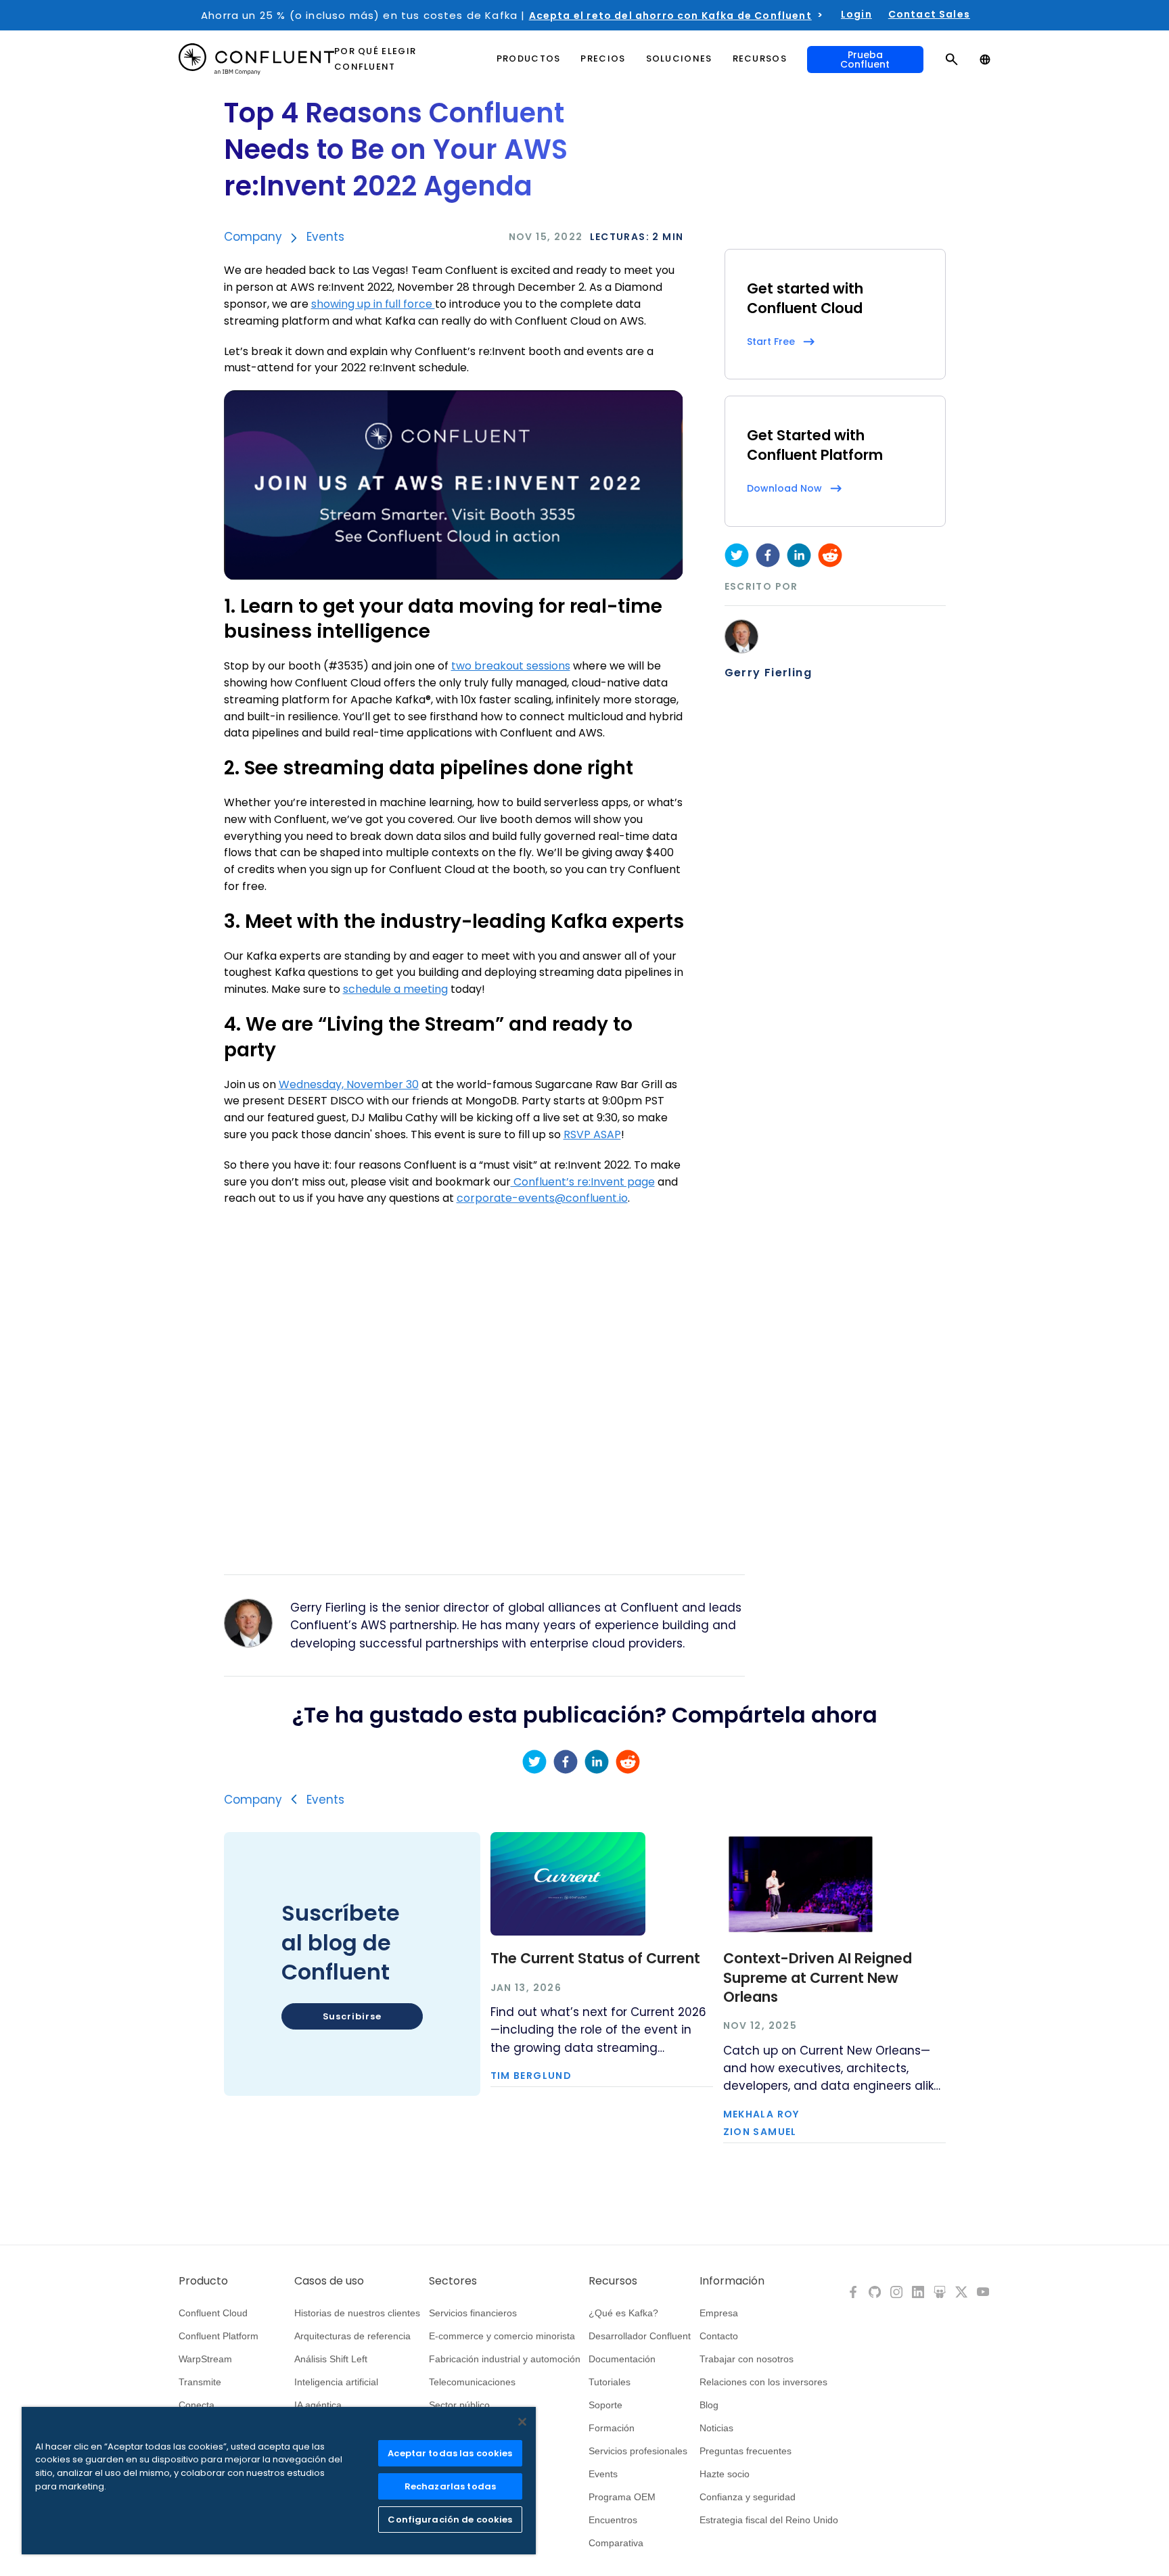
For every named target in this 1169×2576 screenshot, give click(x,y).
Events (325, 237)
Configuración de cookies (450, 2520)
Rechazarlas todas (450, 2486)
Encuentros (613, 2520)
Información (732, 2281)
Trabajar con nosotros (747, 2359)
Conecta (197, 2405)
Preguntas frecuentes (746, 2451)
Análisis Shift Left (331, 2359)
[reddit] (830, 555)
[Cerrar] (522, 2422)
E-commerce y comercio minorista (502, 2336)
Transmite (200, 2382)
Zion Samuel (760, 2132)
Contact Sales (929, 14)
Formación (612, 2428)
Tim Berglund (531, 2076)
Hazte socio (725, 2474)
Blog (709, 2405)
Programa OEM (622, 2497)
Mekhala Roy (761, 2114)
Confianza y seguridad (748, 2497)
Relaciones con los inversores (763, 2382)
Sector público (459, 2405)
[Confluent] (256, 59)
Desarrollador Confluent (640, 2336)
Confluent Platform (219, 2336)
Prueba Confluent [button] (865, 60)
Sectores (453, 2281)
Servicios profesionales (638, 2451)
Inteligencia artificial (336, 2382)
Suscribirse (352, 2016)
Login (856, 14)
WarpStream (205, 2359)
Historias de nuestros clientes (357, 2313)
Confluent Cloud (213, 2313)
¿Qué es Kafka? (623, 2313)
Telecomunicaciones (472, 2382)
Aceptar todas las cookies (450, 2453)
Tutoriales (610, 2382)
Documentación (622, 2359)
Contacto (719, 2336)
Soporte (605, 2405)
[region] (279, 2481)
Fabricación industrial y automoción (505, 2359)
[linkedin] (799, 555)
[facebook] (768, 555)
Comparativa (616, 2543)
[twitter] (737, 555)
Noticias (716, 2428)
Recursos (613, 2281)
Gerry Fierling (769, 673)
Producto (203, 2281)
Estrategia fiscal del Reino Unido (769, 2520)
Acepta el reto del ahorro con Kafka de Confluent (670, 16)
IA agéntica (318, 2405)
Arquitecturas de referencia (352, 2336)
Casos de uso (329, 2281)
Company (253, 237)
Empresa (719, 2313)
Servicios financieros (473, 2313)
